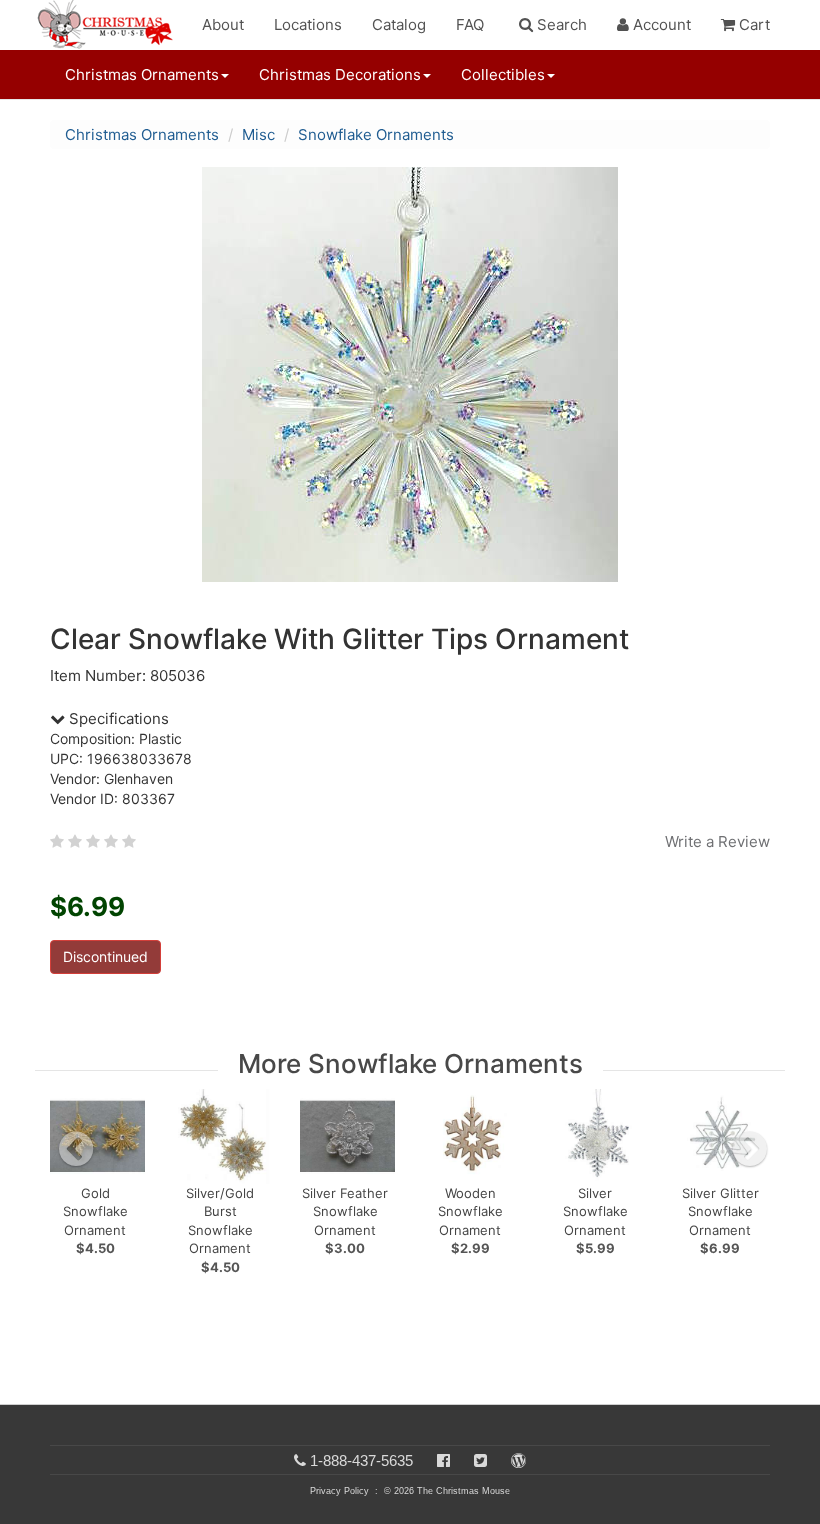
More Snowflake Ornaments (410, 1063)
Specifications (117, 718)
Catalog (399, 24)
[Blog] (518, 1460)
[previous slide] (76, 1149)
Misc (258, 134)
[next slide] (750, 1149)
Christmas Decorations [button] (340, 74)
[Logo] (111, 25)
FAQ (470, 24)
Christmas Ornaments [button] (142, 74)
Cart (752, 24)
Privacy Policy (339, 1491)
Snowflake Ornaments (376, 134)
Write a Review (717, 841)
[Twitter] (480, 1460)
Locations (308, 24)
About (223, 24)
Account (660, 24)
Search (560, 24)
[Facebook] (443, 1460)
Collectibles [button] (503, 74)
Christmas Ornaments (142, 134)
